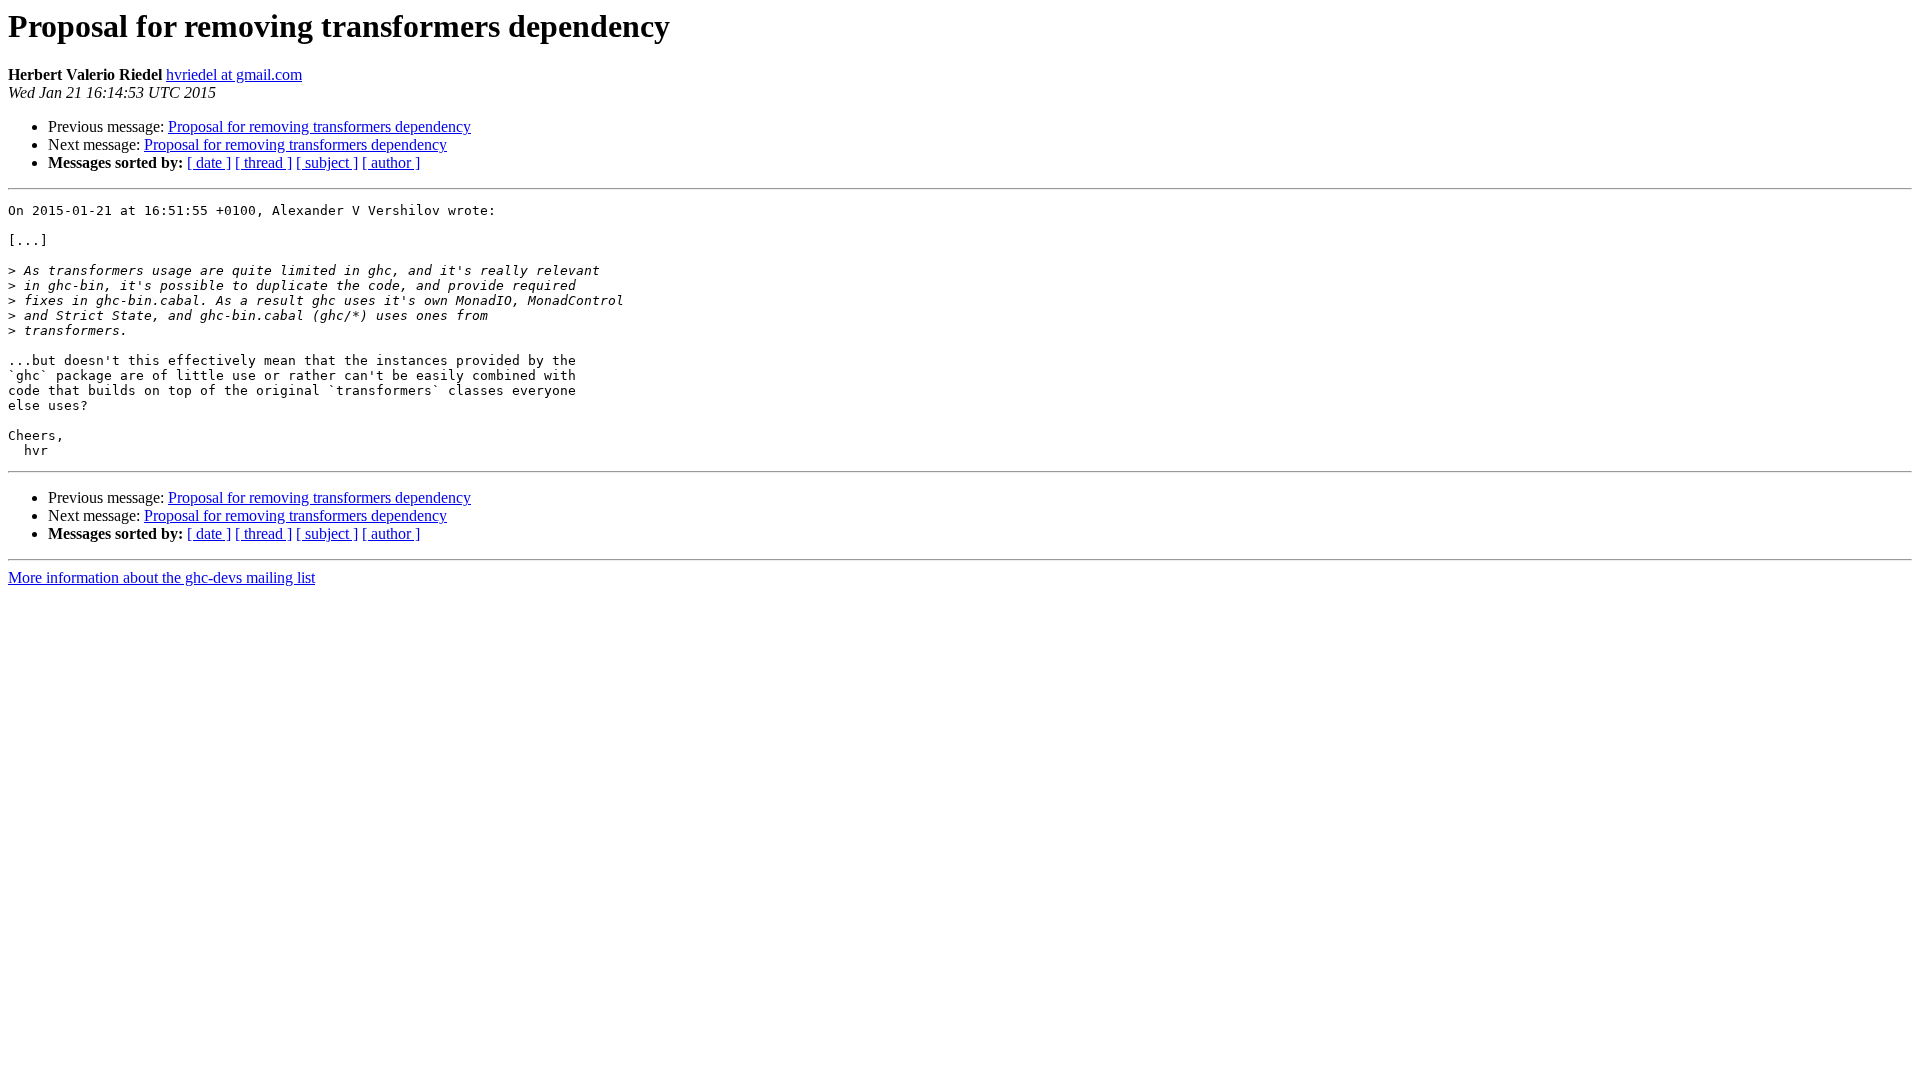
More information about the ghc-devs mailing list (161, 577)
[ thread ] (263, 162)
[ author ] (391, 162)
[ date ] (209, 162)
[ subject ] (327, 162)
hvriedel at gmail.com (234, 74)
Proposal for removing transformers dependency (319, 126)
